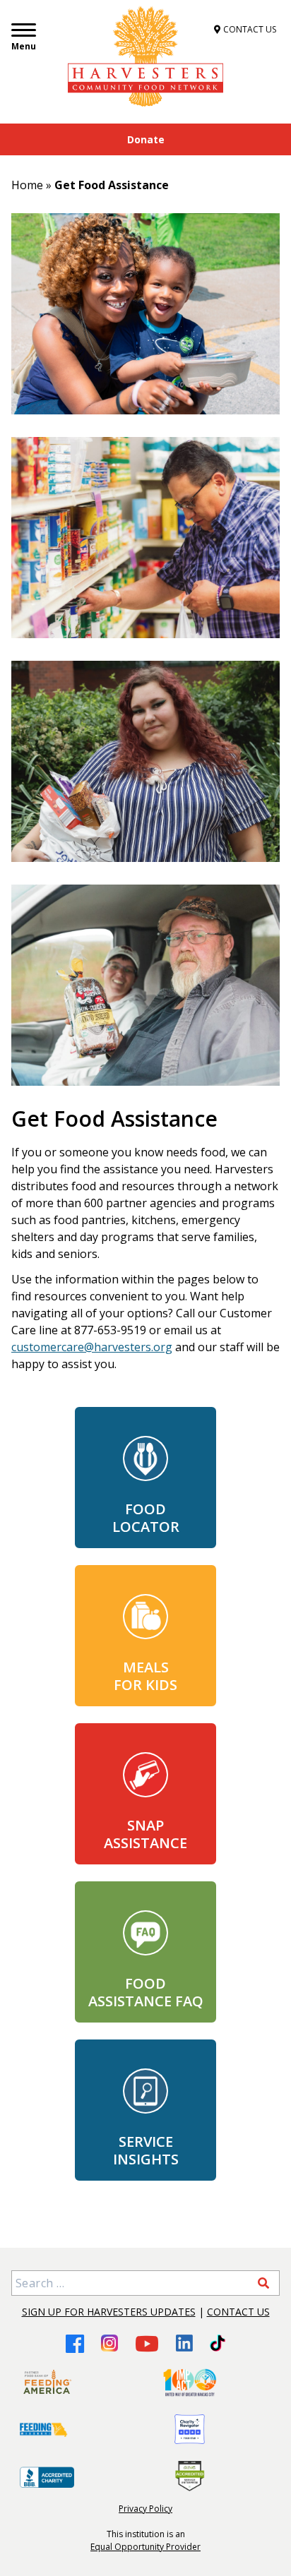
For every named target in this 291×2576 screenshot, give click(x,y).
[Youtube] (147, 2343)
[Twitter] (217, 2343)
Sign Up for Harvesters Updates (109, 2312)
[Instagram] (109, 2343)
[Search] (263, 2283)
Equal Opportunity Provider (145, 2547)
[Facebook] (75, 2343)
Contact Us (238, 2312)
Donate (146, 139)
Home (27, 185)
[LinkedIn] (184, 2343)
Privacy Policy (145, 2509)
